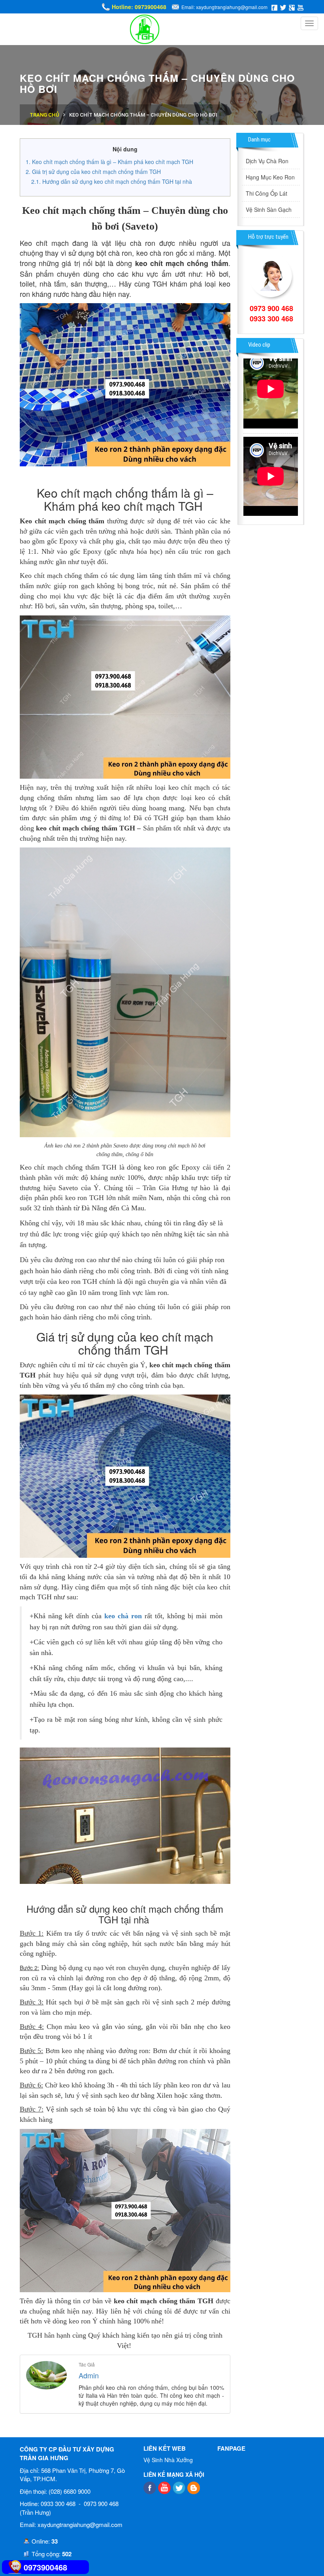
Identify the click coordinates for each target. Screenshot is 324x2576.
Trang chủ (44, 115)
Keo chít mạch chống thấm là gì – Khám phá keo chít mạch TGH (113, 162)
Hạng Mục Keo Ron (270, 177)
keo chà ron (123, 1616)
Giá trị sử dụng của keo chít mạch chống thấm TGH (97, 172)
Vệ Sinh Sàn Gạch (269, 209)
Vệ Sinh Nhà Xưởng (168, 2460)
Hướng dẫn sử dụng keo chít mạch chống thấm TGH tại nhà (118, 181)
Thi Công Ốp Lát (267, 193)
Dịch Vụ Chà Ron (267, 161)
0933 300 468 (271, 319)
